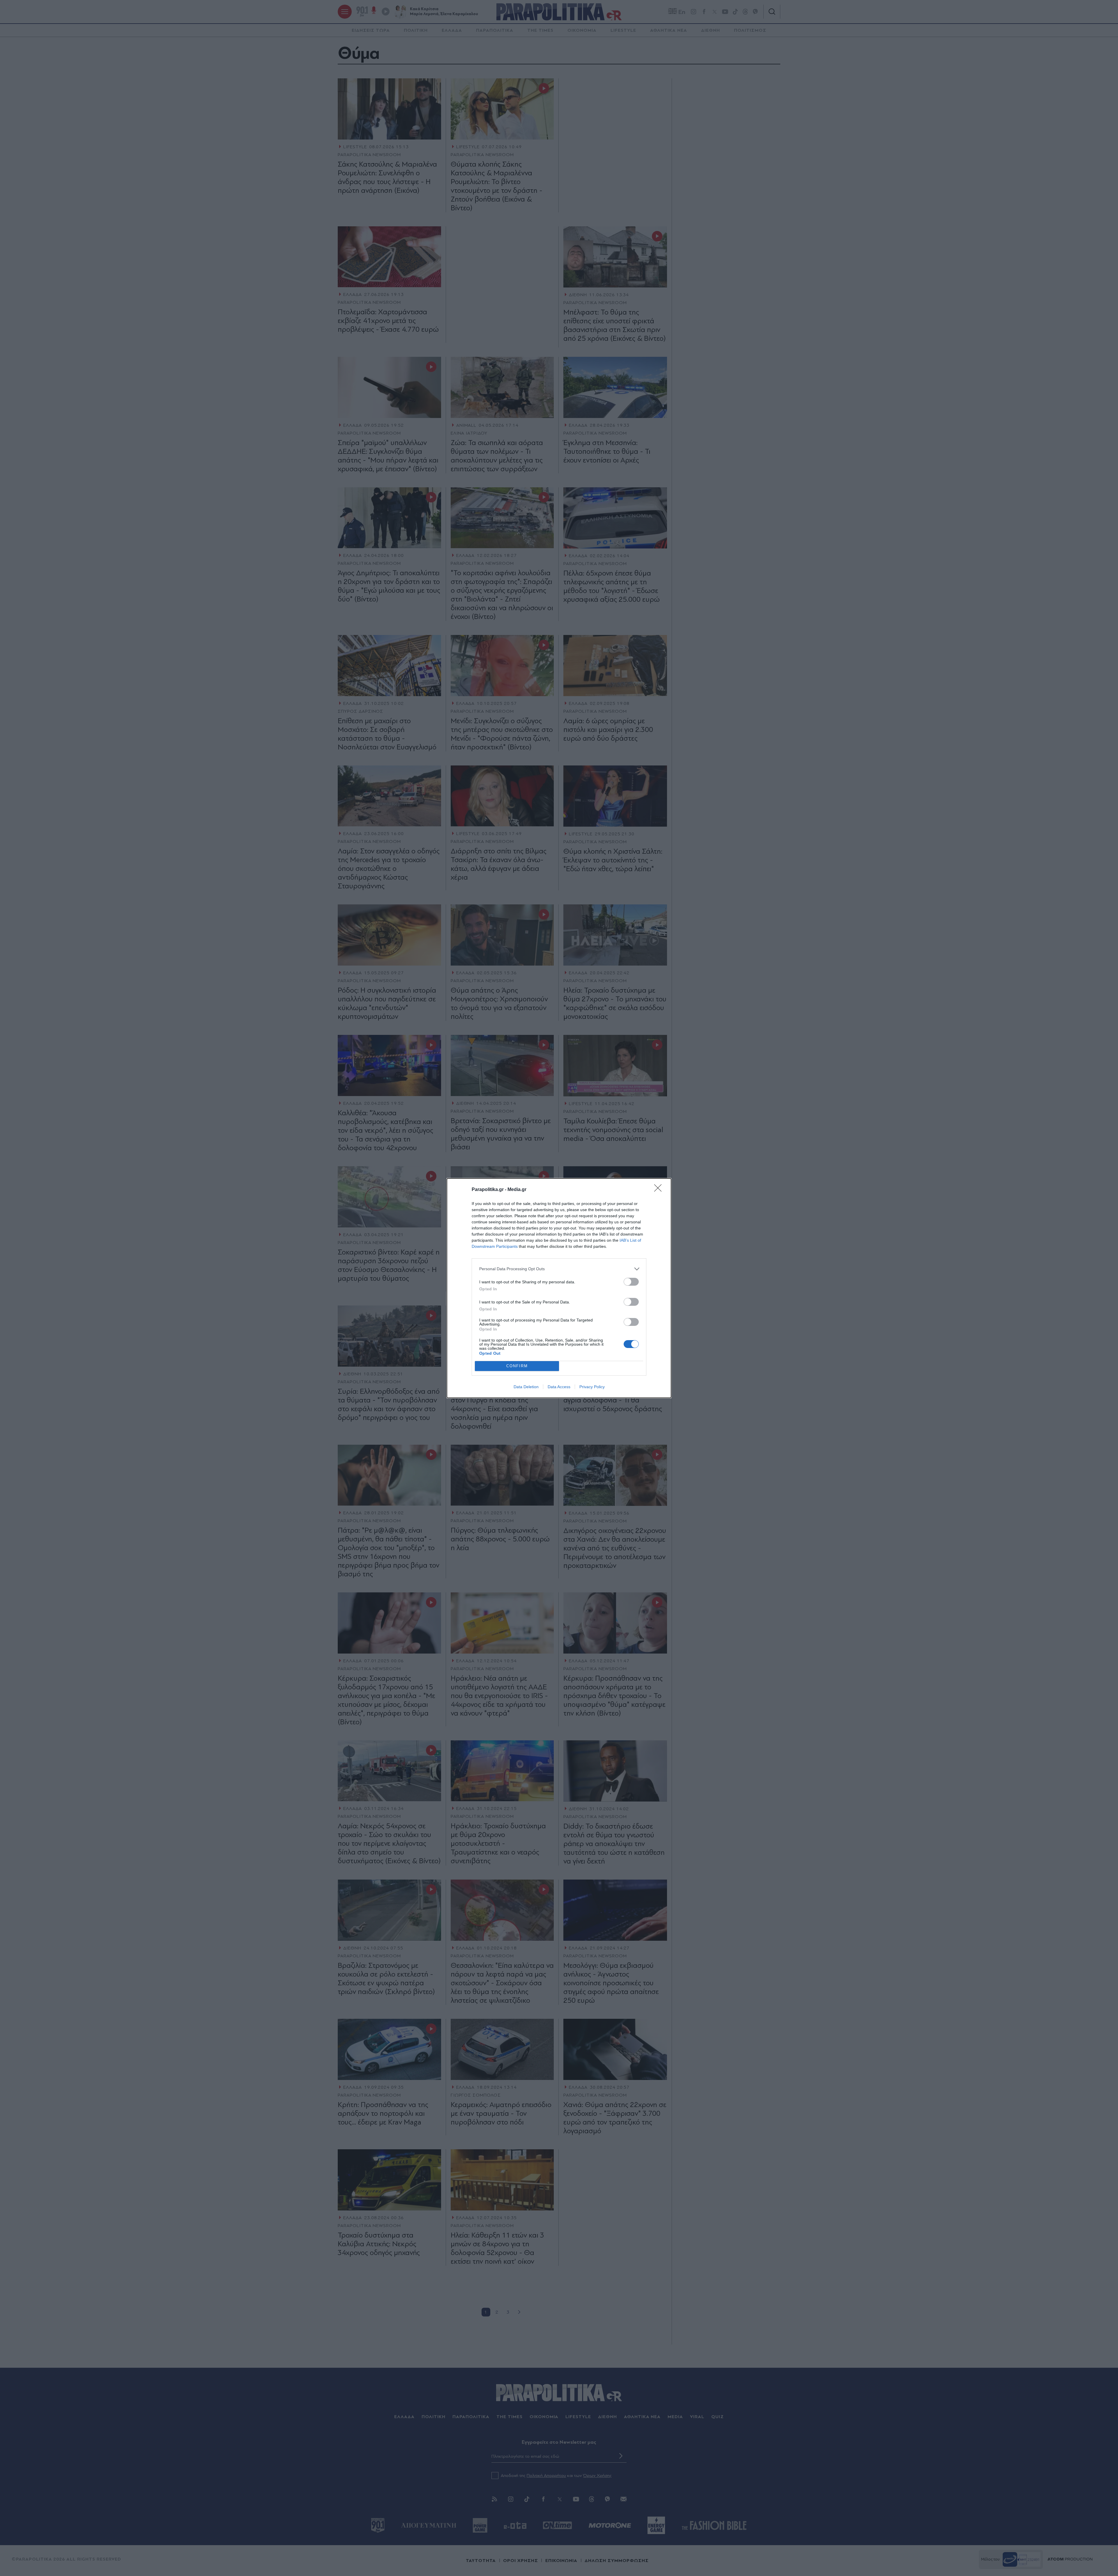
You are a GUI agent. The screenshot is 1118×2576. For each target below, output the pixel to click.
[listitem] (559, 1269)
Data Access (559, 1387)
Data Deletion (526, 1387)
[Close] (660, 1190)
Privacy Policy (592, 1387)
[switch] (631, 1282)
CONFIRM (517, 1366)
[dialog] (559, 1288)
